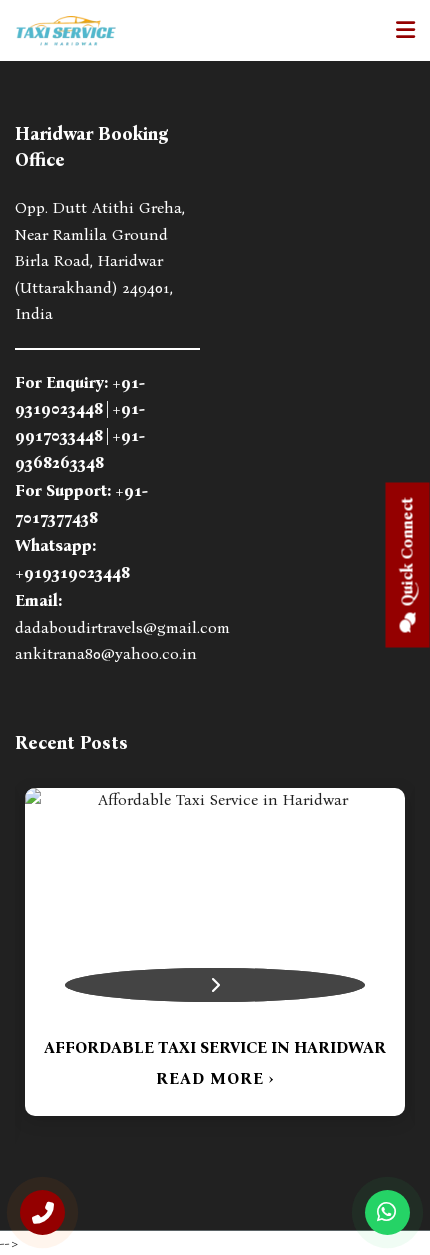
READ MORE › (215, 1078)
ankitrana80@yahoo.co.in (106, 653)
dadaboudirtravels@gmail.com (122, 627)
